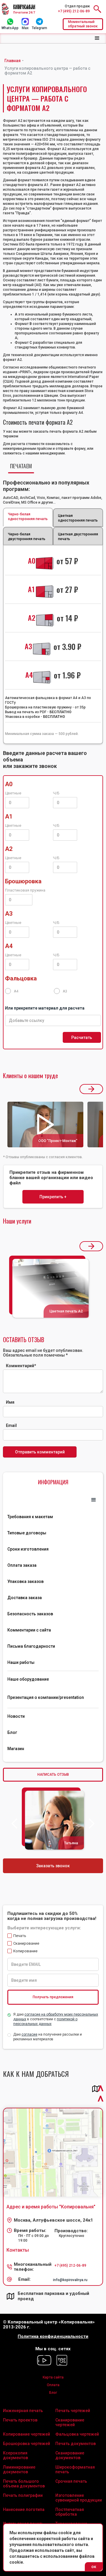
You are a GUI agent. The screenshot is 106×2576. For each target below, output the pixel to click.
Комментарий (21, 1366)
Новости (16, 1716)
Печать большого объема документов (24, 2484)
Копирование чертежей (26, 2434)
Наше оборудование (28, 1679)
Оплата (53, 2385)
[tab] (21, 464)
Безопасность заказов (30, 1614)
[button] (97, 38)
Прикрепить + (53, 1197)
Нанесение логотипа (24, 2509)
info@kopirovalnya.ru (70, 2280)
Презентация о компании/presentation (46, 1697)
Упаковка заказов (25, 1581)
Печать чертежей (73, 2411)
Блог (12, 1732)
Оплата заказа (22, 1565)
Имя (10, 1402)
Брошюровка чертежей (26, 2444)
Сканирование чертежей (70, 2422)
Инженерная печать (23, 2411)
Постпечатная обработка (70, 2512)
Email (11, 1425)
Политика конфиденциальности (53, 2337)
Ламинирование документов (19, 2469)
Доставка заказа (25, 1598)
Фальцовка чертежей (77, 2434)
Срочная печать (71, 2481)
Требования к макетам (30, 1517)
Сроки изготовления (28, 1549)
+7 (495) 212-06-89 (74, 11)
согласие (29, 2034)
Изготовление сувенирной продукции (79, 2498)
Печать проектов (20, 2420)
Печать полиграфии (23, 2495)
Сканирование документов (70, 2455)
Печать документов (76, 2444)
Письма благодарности (31, 1646)
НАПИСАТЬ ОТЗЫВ (53, 1775)
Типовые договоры (27, 1533)
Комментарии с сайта (29, 1630)
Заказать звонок (53, 1866)
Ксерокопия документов (15, 2455)
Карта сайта (53, 2377)
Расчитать (82, 1038)
